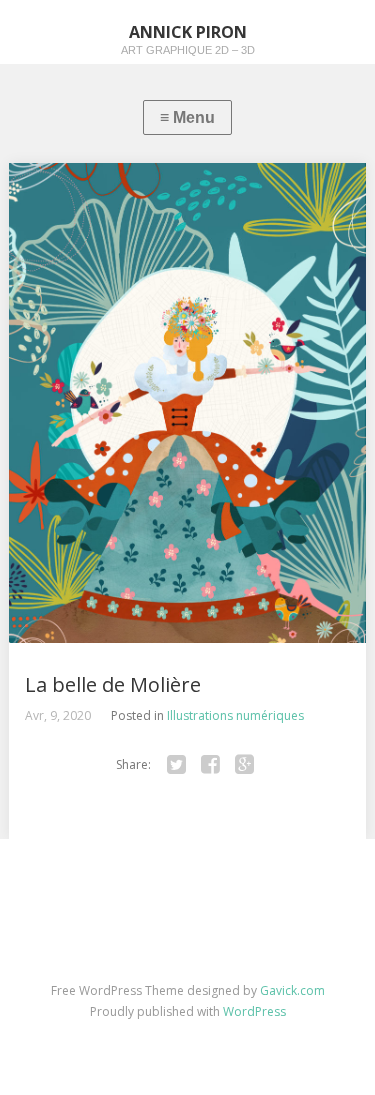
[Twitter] (177, 765)
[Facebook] (211, 765)
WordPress (254, 1011)
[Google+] (245, 765)
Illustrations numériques (235, 715)
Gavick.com (292, 990)
